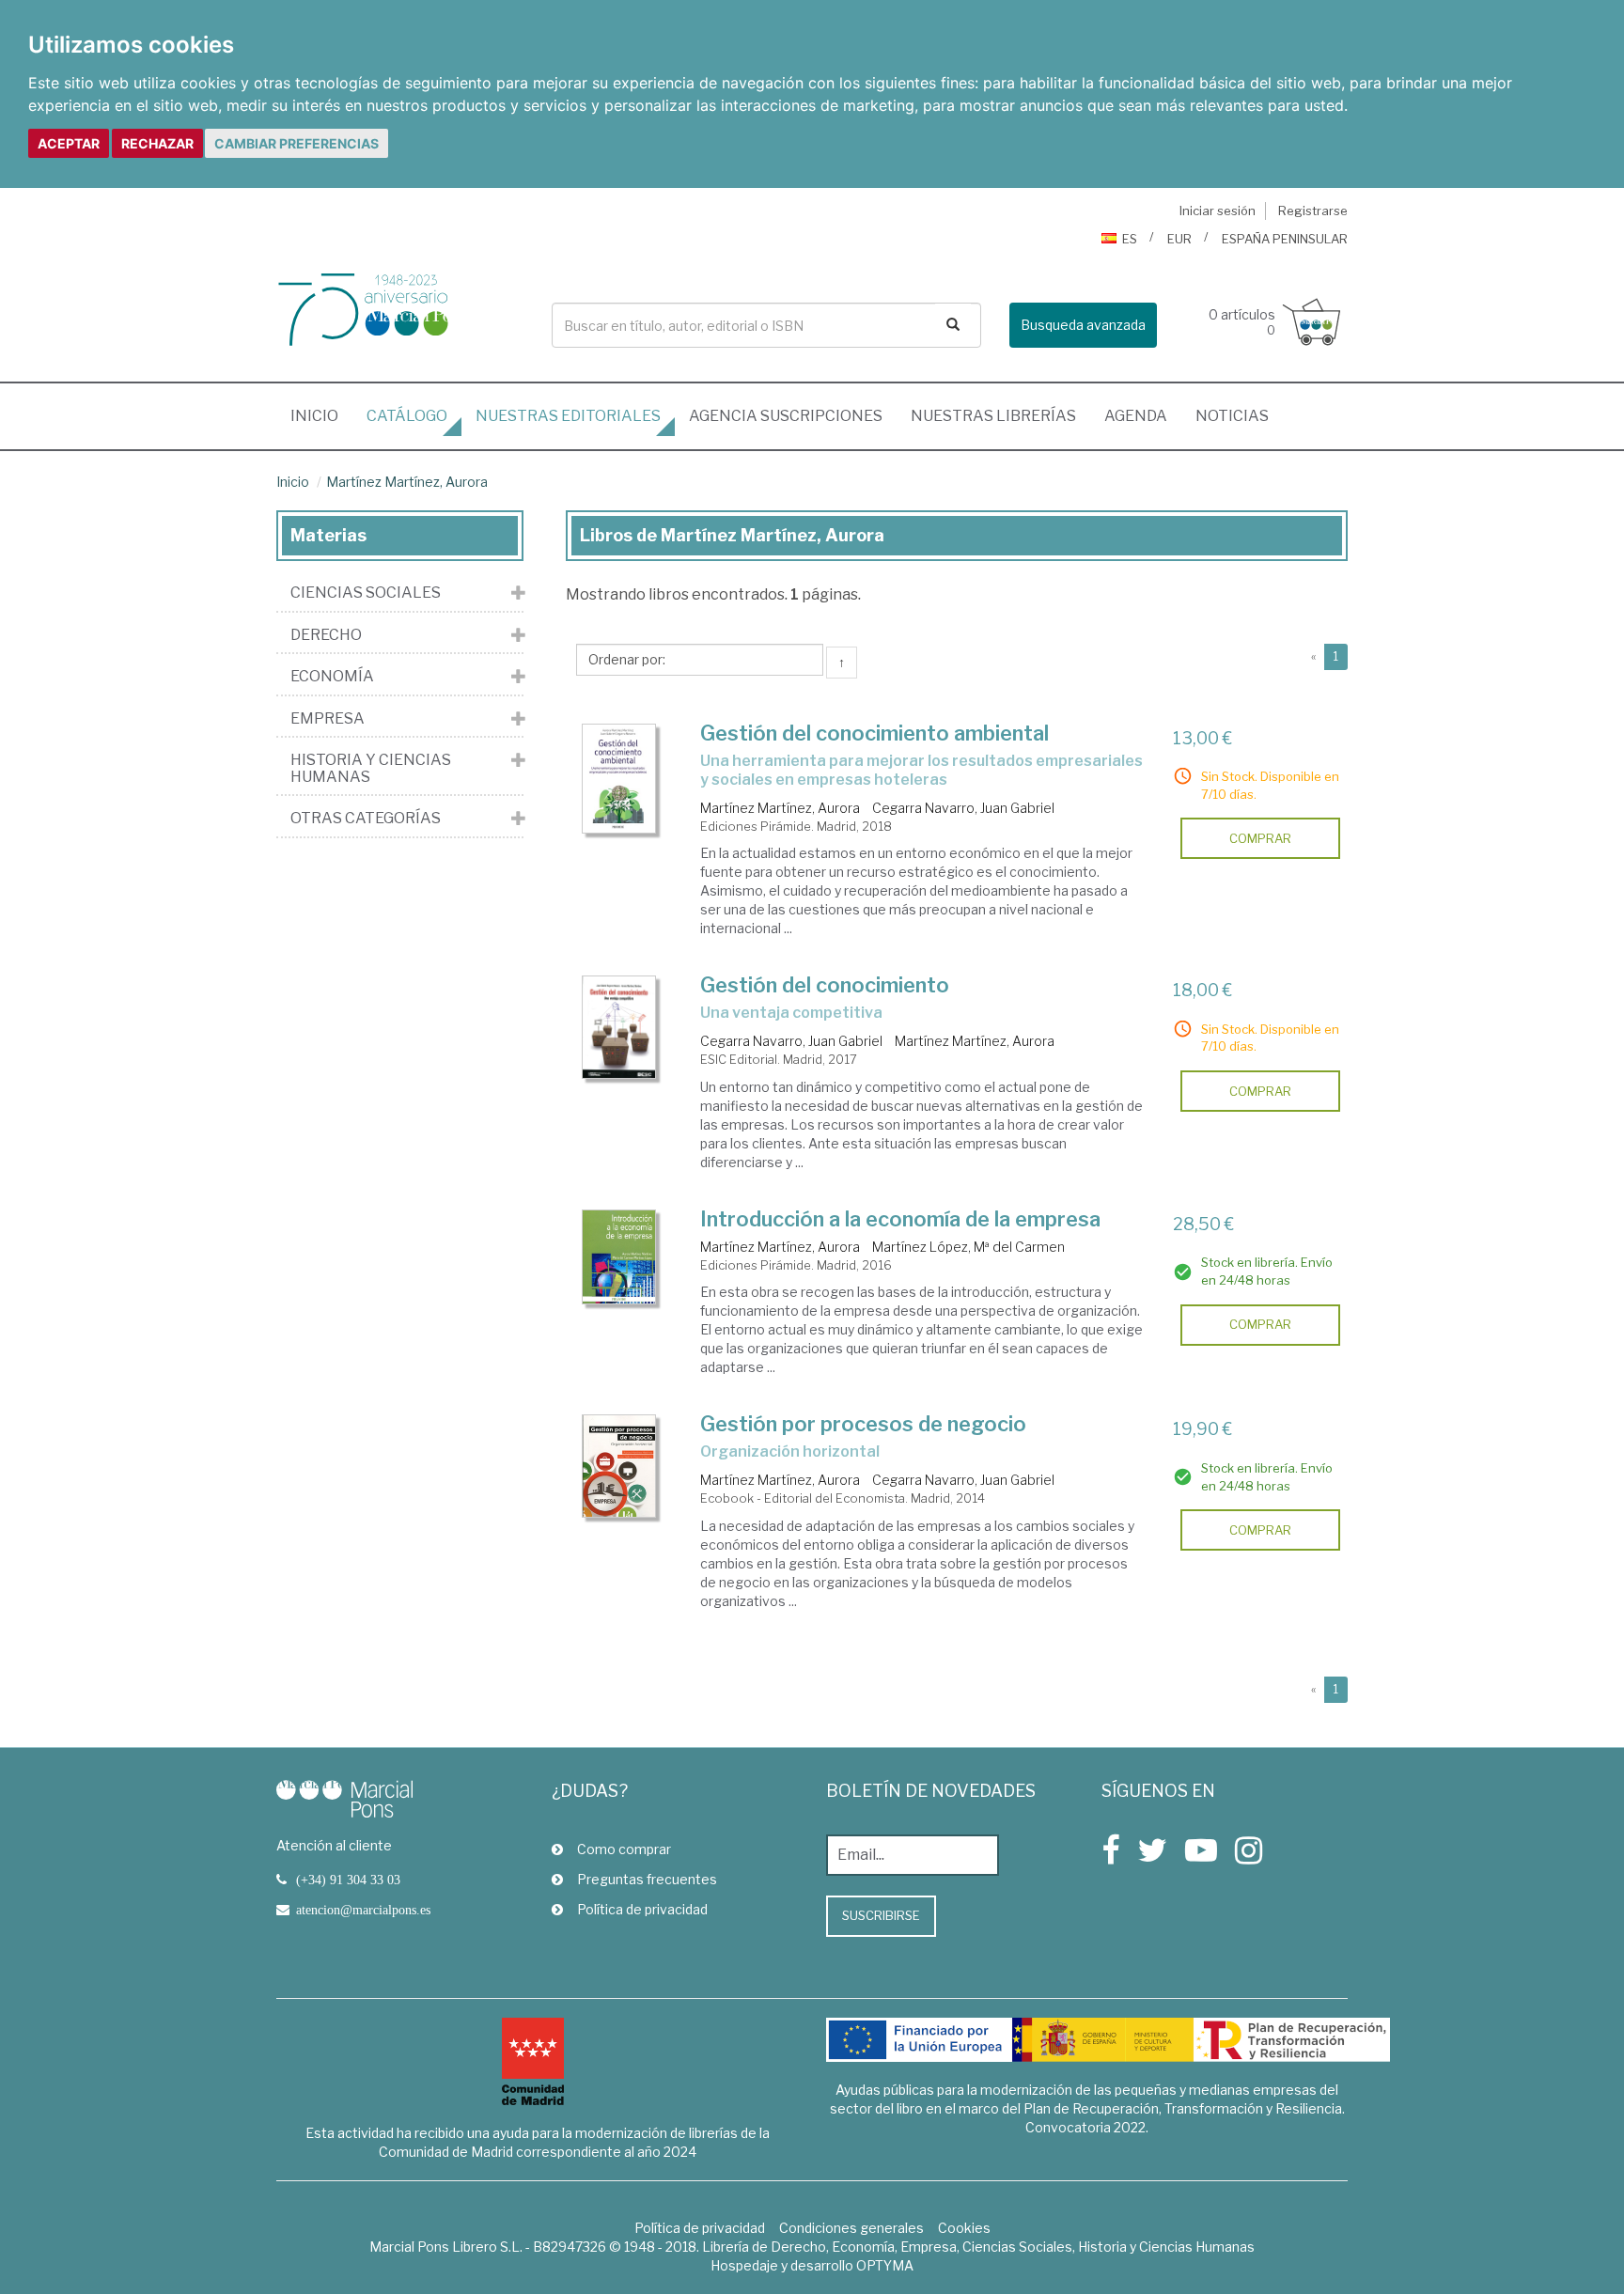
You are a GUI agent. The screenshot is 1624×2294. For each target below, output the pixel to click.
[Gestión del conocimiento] (619, 1027)
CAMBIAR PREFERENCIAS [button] (297, 143)
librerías (993, 416)
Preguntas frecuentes (647, 1879)
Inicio (321, 415)
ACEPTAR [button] (69, 143)
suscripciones (786, 416)
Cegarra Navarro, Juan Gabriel (963, 808)
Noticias (1232, 416)
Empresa (328, 719)
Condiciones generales (851, 2228)
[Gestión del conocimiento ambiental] (619, 779)
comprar (1260, 838)
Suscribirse (881, 1915)
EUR (1179, 239)
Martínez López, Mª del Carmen (968, 1247)
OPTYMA (885, 2265)
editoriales (568, 416)
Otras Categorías (366, 819)
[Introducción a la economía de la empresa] (619, 1257)
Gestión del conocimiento (825, 985)
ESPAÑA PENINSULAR (1285, 239)
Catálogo (407, 416)
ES (1130, 239)
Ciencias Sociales (366, 593)
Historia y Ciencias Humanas (371, 768)
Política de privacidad (642, 1909)
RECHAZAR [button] (157, 143)
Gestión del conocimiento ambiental (874, 733)
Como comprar (624, 1849)
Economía (332, 677)
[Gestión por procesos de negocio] (619, 1466)
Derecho (326, 635)
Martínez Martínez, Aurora (407, 482)
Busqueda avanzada (1083, 325)
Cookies (964, 2228)
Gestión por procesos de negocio (863, 1424)
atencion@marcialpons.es (363, 1910)
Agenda (1136, 416)
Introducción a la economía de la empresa (900, 1219)
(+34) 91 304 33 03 (348, 1880)
